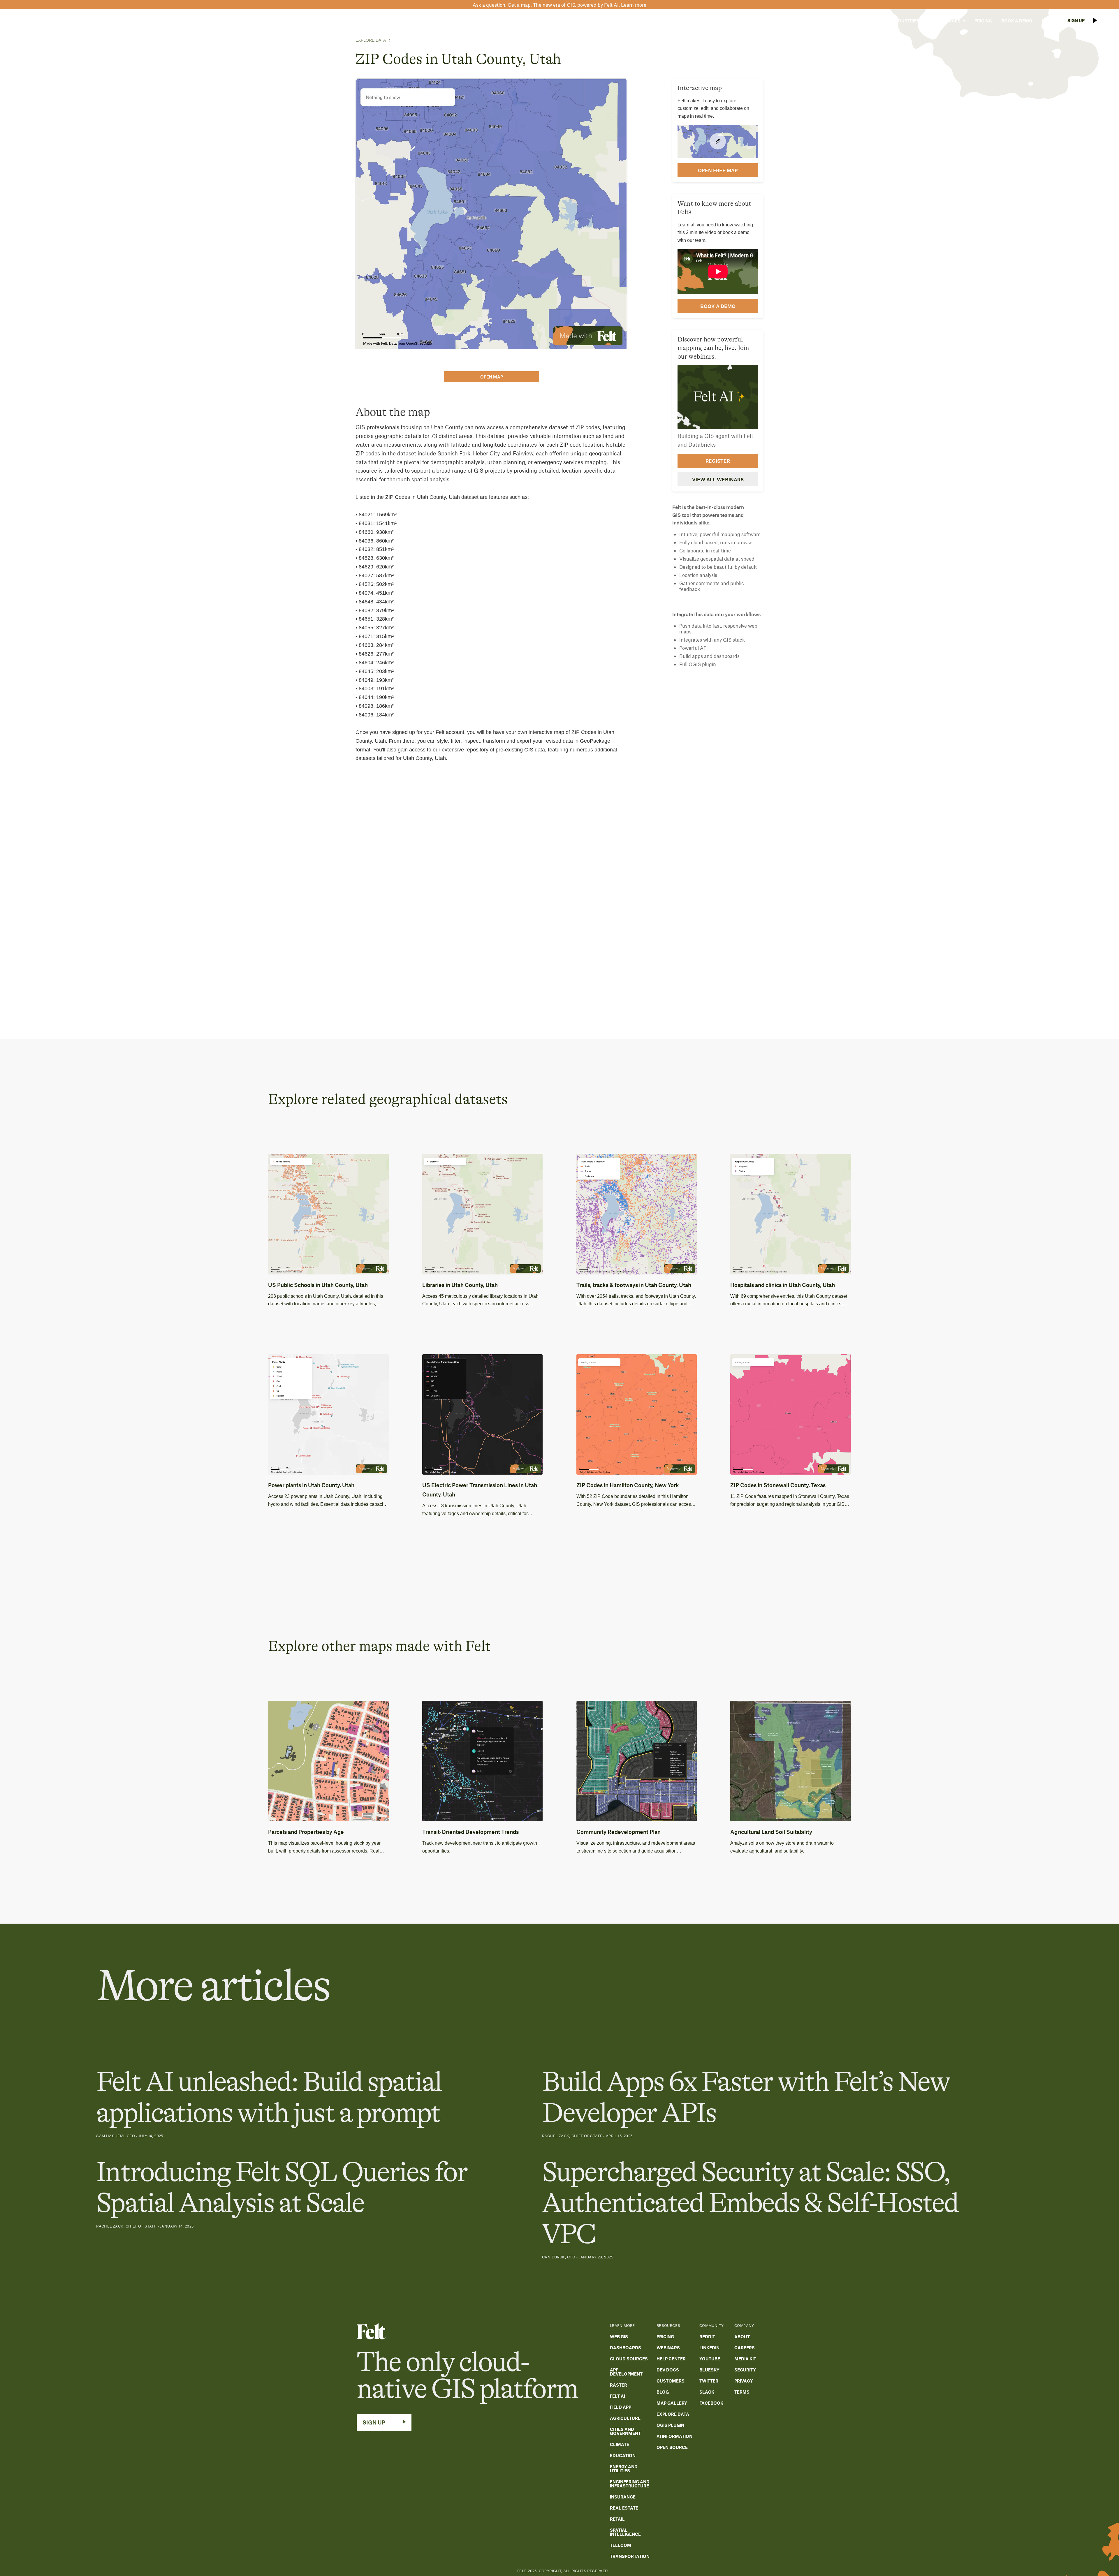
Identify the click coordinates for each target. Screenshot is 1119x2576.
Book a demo (718, 306)
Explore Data (371, 40)
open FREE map (718, 170)
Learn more (634, 5)
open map (492, 377)
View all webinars (718, 479)
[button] (870, 21)
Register (718, 460)
